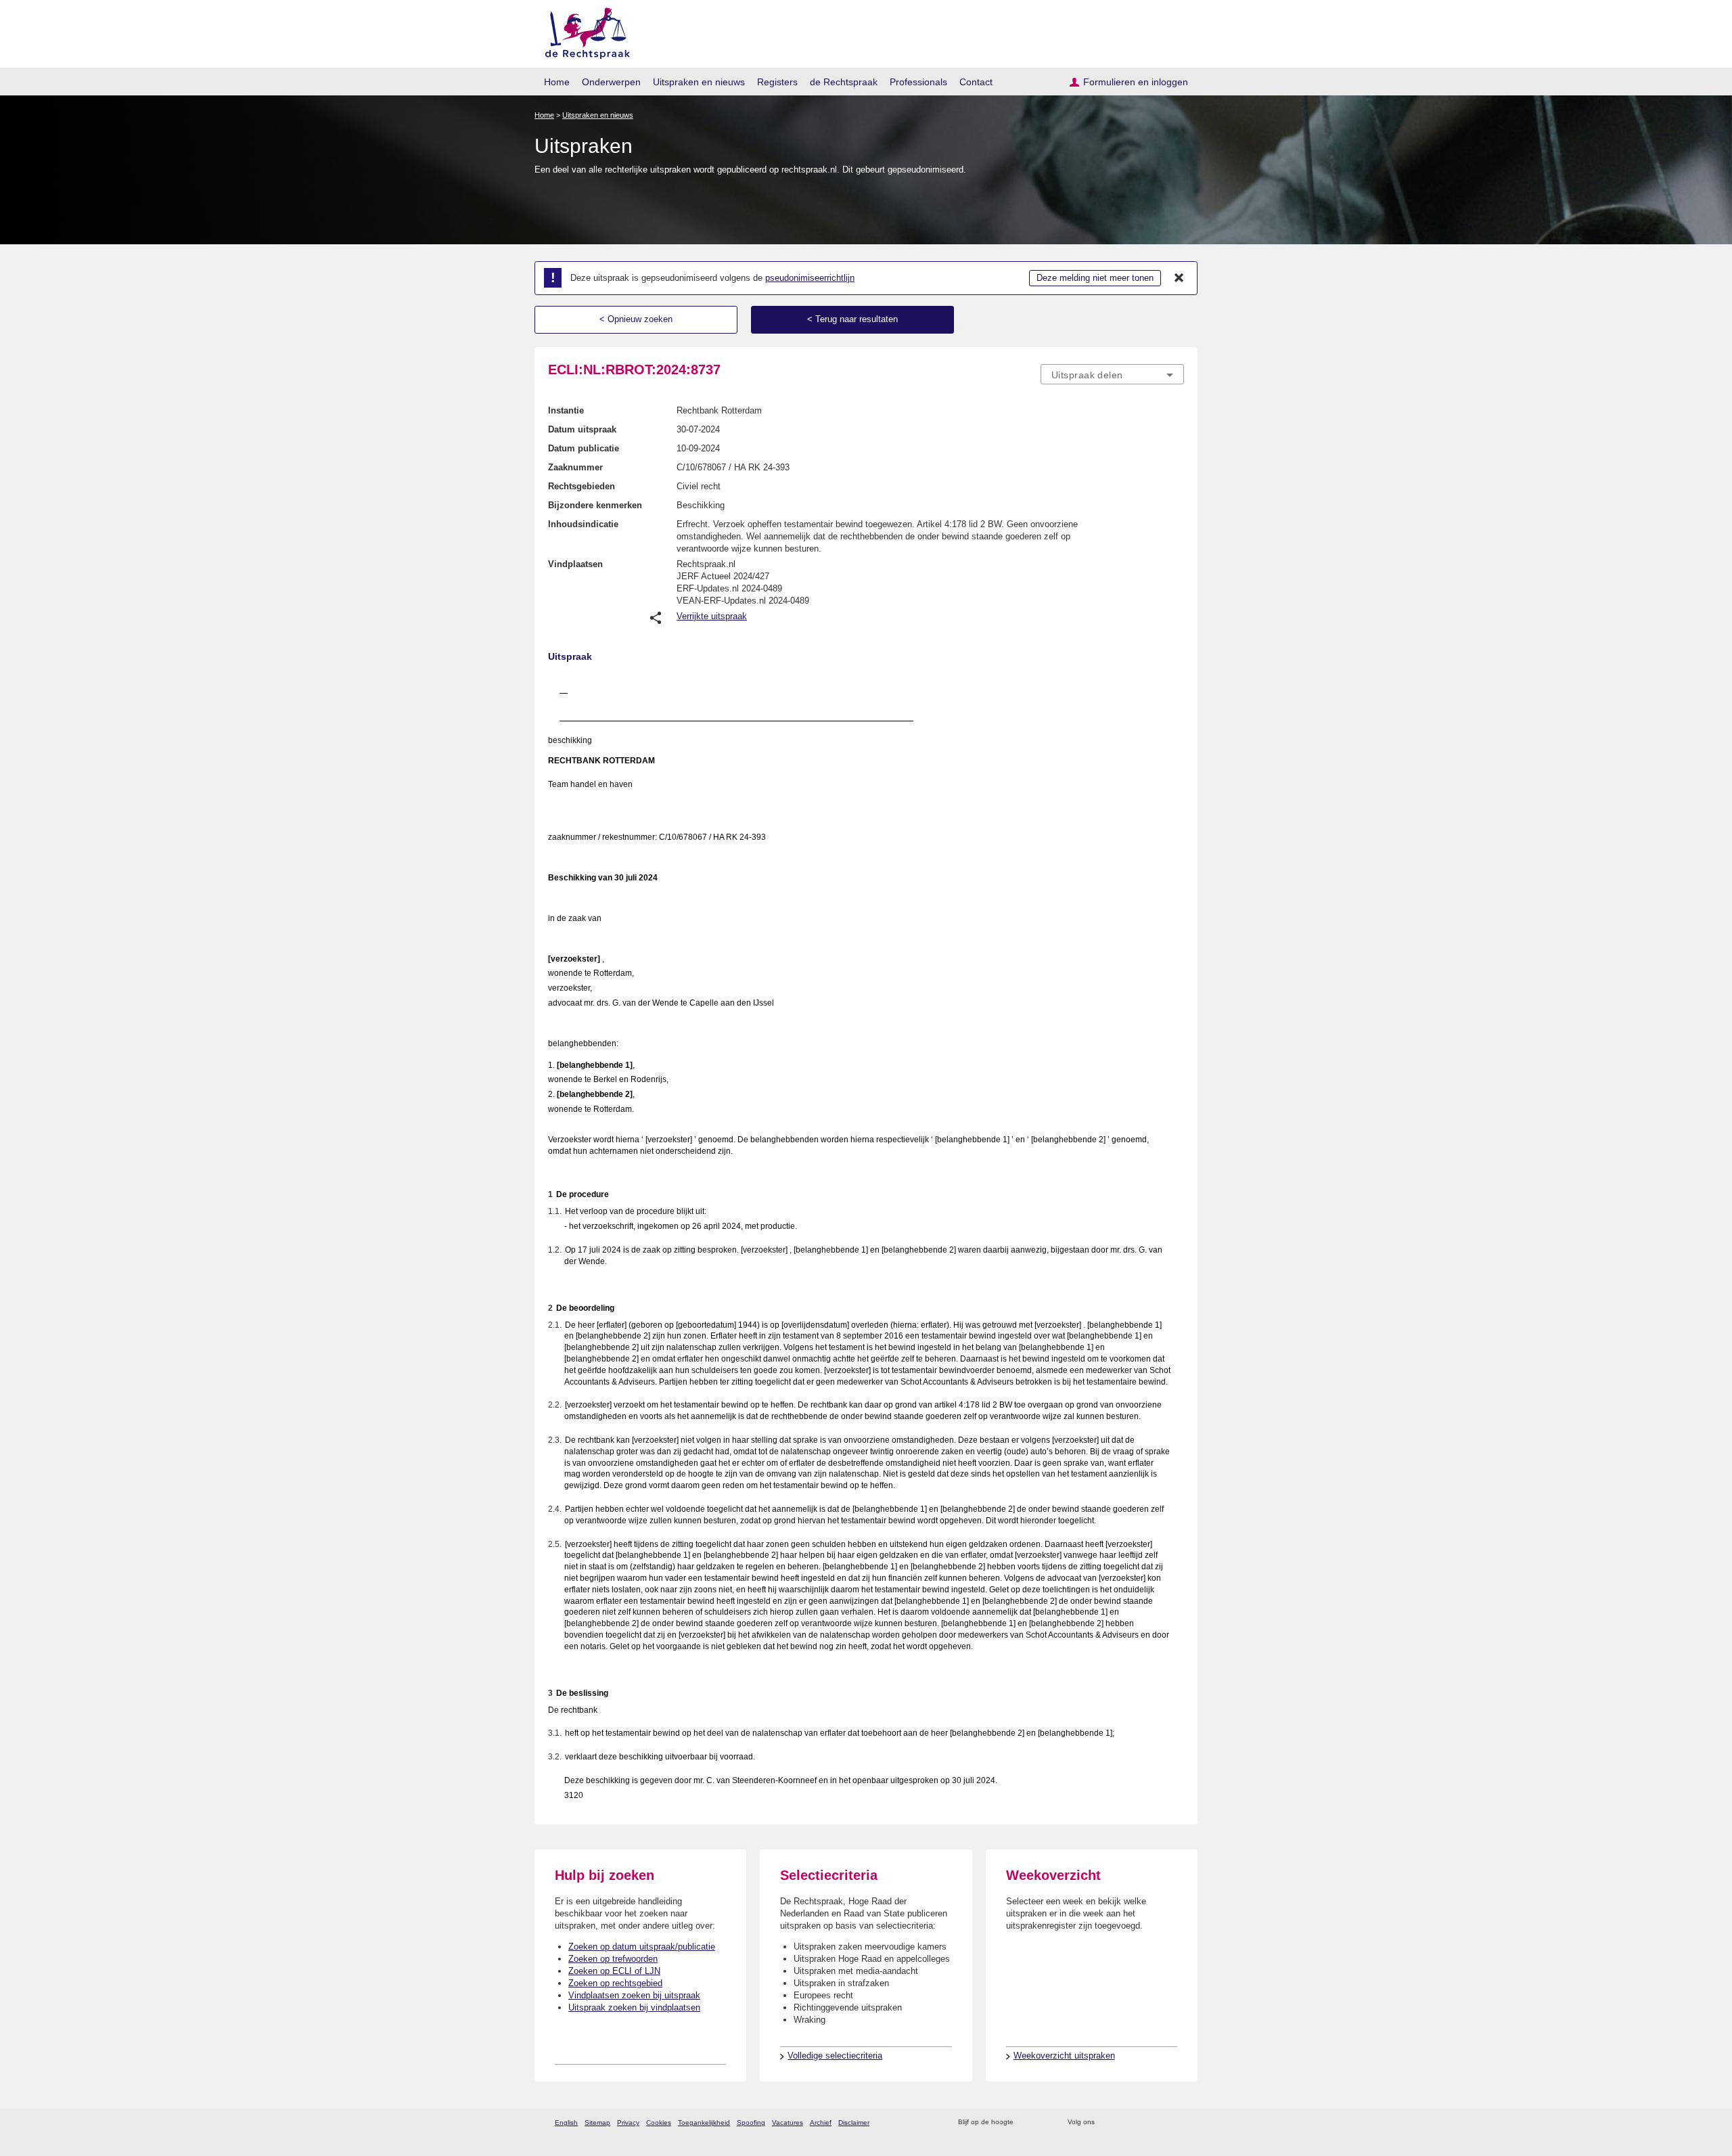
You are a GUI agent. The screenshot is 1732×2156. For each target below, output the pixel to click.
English (566, 2123)
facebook (1124, 2123)
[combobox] (1112, 374)
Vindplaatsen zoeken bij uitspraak (634, 1995)
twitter (1107, 2123)
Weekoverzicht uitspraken (1064, 2056)
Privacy (628, 2123)
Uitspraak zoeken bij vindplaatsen (634, 2007)
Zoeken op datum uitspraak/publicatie (642, 1947)
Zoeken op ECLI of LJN (614, 1971)
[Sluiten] (1179, 278)
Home (557, 82)
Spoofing (751, 2123)
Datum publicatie (584, 448)
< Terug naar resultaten (852, 319)
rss (1026, 2123)
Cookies (659, 2123)
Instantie (566, 410)
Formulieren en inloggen (1136, 82)
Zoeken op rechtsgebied (615, 1983)
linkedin (1159, 2123)
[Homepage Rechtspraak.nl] (583, 31)
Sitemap (597, 2123)
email (1044, 2123)
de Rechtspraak (844, 82)
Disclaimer (854, 2123)
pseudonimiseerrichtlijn (810, 278)
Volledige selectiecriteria (835, 2056)
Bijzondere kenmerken (595, 505)
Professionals (918, 82)
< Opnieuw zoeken (636, 319)
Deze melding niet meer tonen (1095, 278)
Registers (777, 82)
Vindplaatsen (575, 564)
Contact (976, 82)
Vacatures (788, 2123)
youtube (1177, 2123)
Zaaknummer (575, 467)
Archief (821, 2123)
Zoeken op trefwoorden (613, 1959)
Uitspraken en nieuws (699, 82)
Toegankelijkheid (704, 2123)
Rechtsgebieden (582, 486)
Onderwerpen (611, 82)
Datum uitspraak (582, 429)
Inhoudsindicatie (583, 524)
